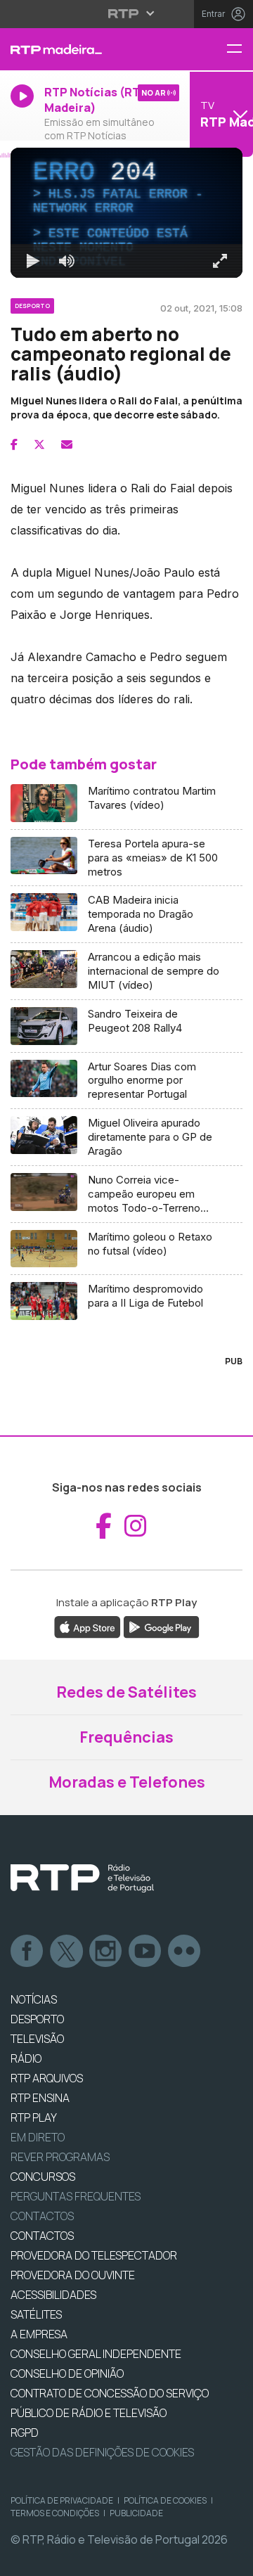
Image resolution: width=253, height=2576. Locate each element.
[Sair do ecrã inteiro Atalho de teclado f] (231, 2559)
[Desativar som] (56, 2559)
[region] (126, 1288)
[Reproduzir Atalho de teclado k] (22, 2559)
